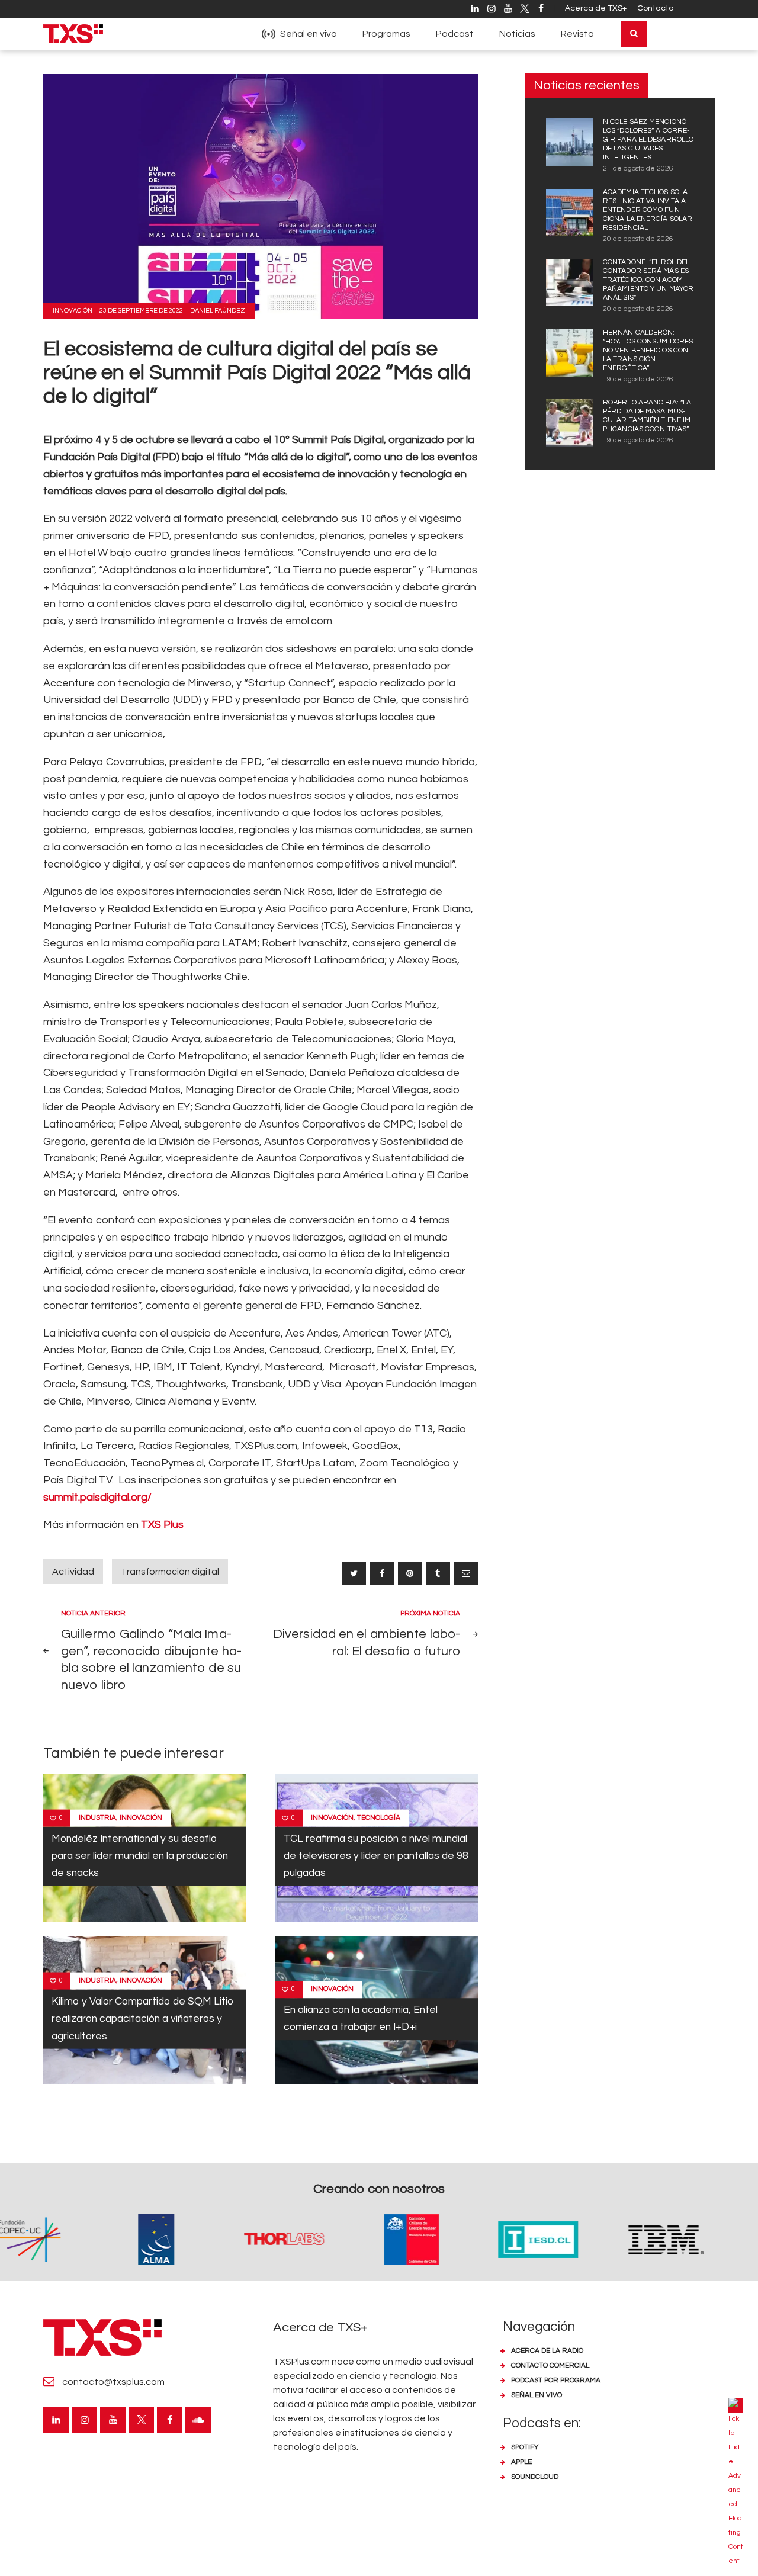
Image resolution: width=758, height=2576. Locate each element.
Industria (97, 1818)
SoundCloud (535, 2477)
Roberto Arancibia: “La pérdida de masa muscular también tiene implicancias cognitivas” (648, 416)
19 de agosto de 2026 (638, 379)
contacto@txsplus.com (113, 2382)
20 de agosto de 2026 (638, 239)
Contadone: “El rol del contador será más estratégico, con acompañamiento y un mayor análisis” (648, 280)
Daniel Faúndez (218, 311)
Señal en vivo (537, 2395)
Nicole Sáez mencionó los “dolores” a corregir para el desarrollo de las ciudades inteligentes (648, 139)
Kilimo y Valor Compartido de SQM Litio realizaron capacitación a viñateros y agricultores (142, 2019)
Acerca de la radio (547, 2351)
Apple (521, 2462)
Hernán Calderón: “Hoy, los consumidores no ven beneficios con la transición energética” (648, 350)
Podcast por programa (556, 2380)
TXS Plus (162, 1525)
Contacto (655, 8)
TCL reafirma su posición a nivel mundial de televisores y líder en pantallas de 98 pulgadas (376, 1856)
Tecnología (379, 1818)
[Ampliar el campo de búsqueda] (634, 34)
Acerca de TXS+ (596, 8)
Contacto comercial (550, 2365)
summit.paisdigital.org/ (97, 1497)
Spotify (525, 2447)
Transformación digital (170, 1572)
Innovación (73, 311)
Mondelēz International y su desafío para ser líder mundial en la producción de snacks (140, 1856)
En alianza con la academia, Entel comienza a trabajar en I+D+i (361, 2018)
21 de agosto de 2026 (638, 168)
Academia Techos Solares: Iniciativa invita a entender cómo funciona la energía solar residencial (648, 210)
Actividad (73, 1572)
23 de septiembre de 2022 (141, 311)
